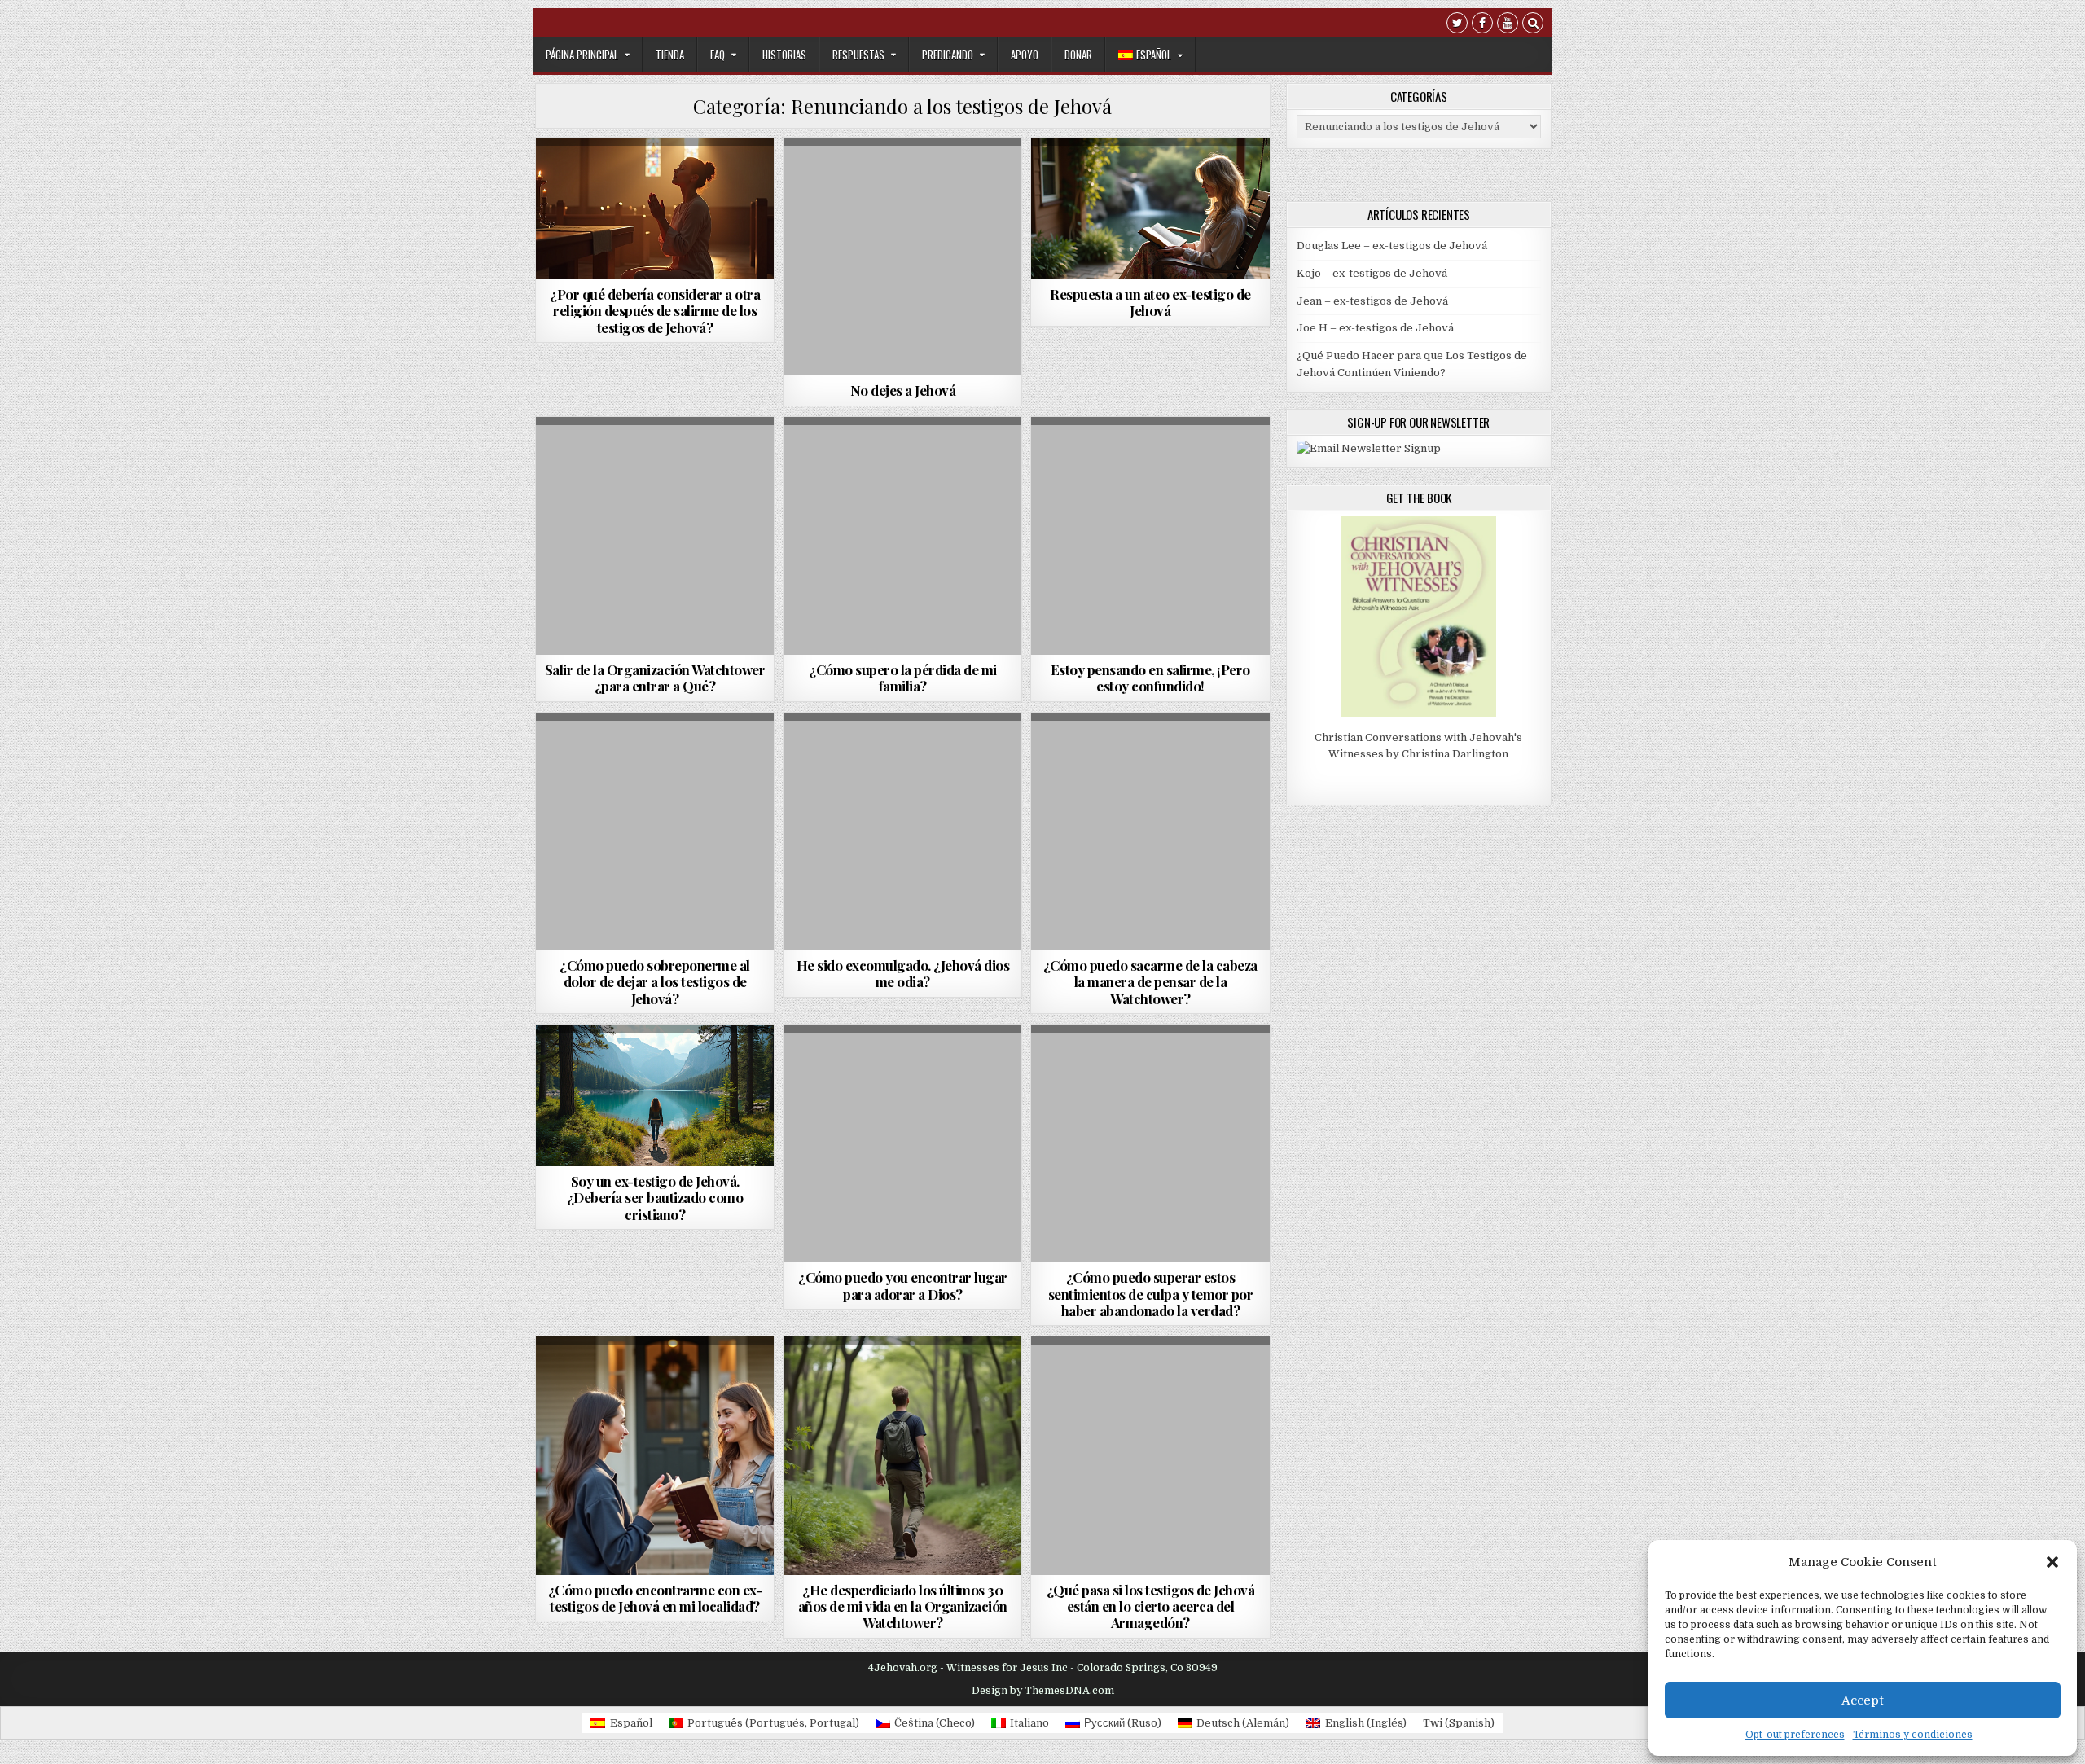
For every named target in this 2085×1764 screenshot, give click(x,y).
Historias (784, 55)
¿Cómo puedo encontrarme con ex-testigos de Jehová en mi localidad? (655, 1598)
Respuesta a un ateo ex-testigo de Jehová (1150, 302)
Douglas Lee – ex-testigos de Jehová (1392, 246)
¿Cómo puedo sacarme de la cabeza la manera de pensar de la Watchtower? (1150, 982)
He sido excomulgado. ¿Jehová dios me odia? (903, 973)
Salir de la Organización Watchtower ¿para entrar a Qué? (655, 678)
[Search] (1533, 25)
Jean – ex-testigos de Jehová (1372, 301)
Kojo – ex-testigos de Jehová (1372, 273)
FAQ (718, 55)
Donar (1078, 55)
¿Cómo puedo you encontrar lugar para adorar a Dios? (903, 1285)
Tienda (670, 55)
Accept (1863, 1700)
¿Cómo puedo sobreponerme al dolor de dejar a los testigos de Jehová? (655, 982)
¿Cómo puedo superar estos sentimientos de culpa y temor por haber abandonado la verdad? (1151, 1294)
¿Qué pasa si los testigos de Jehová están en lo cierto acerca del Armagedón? (1151, 1606)
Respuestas (858, 55)
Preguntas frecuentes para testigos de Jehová (654, 182)
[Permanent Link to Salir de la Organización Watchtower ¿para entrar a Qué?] (655, 536)
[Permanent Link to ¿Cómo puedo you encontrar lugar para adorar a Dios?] (902, 1143)
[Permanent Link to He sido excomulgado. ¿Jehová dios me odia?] (902, 832)
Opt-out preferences (1795, 1735)
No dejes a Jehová (903, 390)
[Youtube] (1508, 25)
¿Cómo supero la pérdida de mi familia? (903, 678)
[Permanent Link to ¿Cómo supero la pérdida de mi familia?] (902, 536)
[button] (2052, 1562)
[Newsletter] (1369, 448)
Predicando (948, 55)
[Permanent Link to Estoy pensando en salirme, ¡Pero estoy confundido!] (1150, 536)
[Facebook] (1482, 25)
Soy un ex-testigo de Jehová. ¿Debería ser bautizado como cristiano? (655, 1198)
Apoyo (1025, 55)
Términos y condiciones (1913, 1735)
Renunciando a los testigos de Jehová (656, 204)
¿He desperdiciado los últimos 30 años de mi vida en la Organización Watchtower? (903, 1606)
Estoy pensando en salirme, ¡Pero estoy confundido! (1150, 678)
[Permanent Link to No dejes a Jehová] (902, 257)
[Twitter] (1457, 25)
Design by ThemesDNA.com (1043, 1691)
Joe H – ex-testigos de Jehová (1375, 328)
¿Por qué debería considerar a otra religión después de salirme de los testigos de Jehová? (655, 311)
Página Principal (582, 55)
